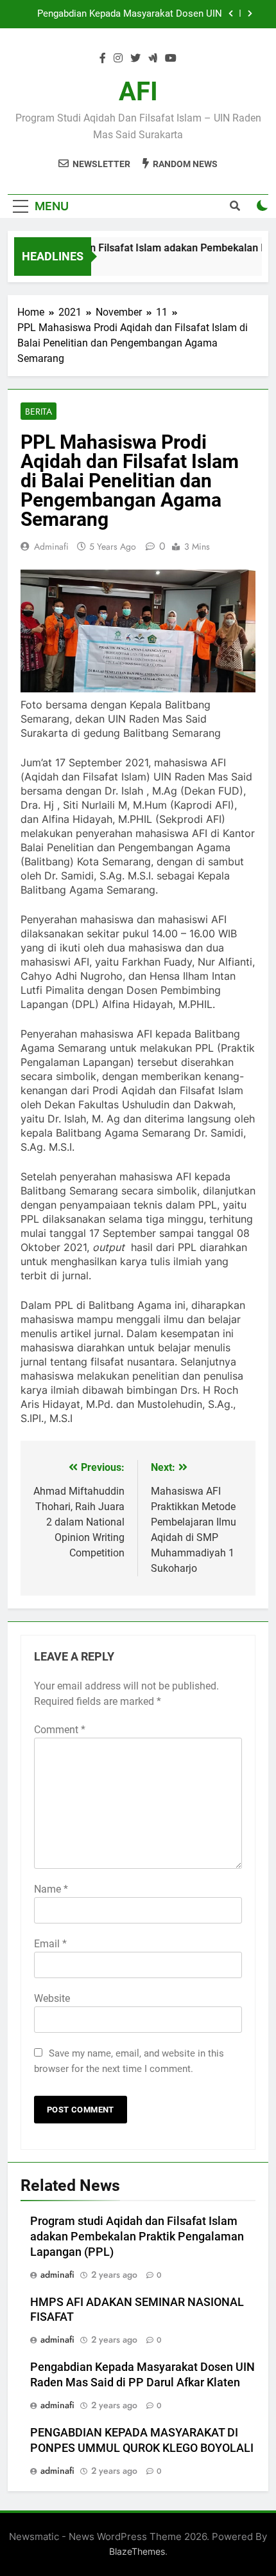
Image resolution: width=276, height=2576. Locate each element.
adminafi (51, 546)
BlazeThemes (137, 2551)
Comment (60, 1730)
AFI (138, 92)
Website (52, 1998)
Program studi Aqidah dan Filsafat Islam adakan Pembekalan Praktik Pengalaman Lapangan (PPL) (137, 2237)
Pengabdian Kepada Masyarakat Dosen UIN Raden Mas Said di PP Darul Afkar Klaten (130, 14)
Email (50, 1944)
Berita (39, 411)
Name (51, 1889)
